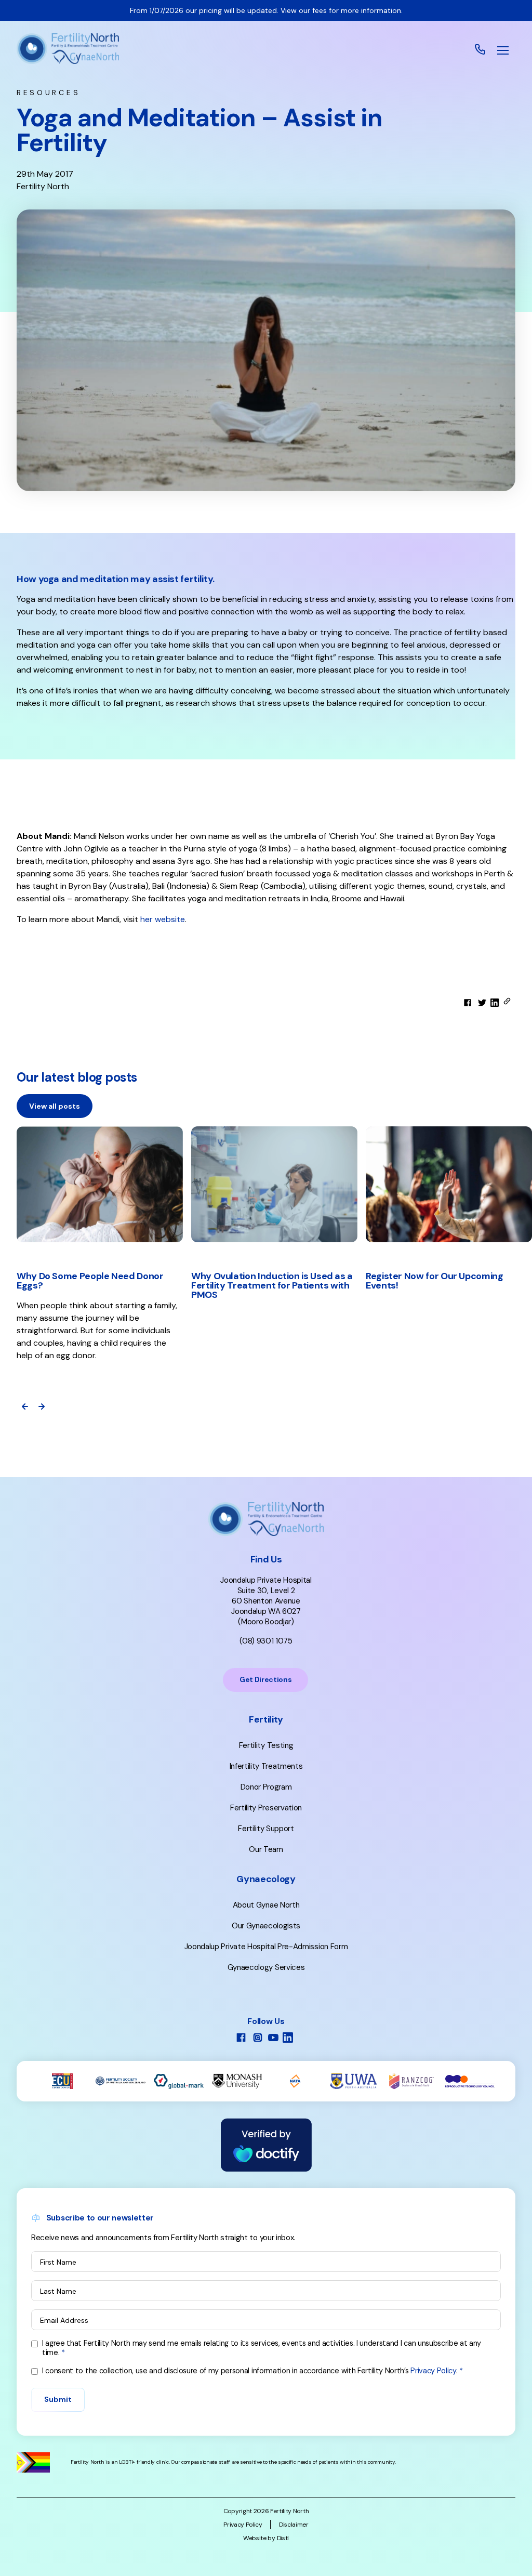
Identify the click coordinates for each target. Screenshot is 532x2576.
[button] (503, 50)
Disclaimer (294, 2525)
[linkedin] (495, 1003)
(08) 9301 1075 (266, 1641)
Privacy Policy (433, 2371)
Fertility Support (266, 1829)
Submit (58, 2399)
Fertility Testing (266, 1745)
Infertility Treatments (266, 1766)
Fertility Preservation (266, 1808)
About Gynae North (266, 1905)
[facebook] (468, 1003)
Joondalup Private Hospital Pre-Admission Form (266, 1947)
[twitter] (482, 1003)
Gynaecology (266, 1879)
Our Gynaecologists (266, 1926)
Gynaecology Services (266, 1967)
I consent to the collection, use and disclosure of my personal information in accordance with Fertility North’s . (250, 2371)
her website (163, 919)
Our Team (266, 1849)
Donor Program (266, 1787)
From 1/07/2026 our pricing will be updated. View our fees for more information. (266, 10)
